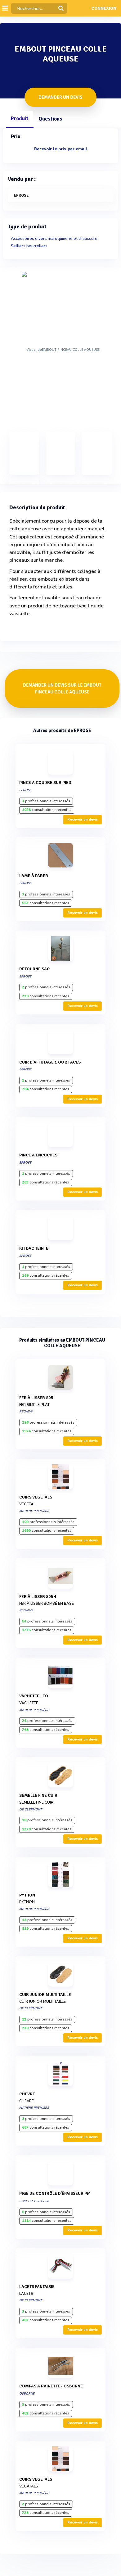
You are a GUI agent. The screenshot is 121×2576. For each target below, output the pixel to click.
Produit (20, 119)
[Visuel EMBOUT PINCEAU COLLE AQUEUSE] (60, 349)
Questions (50, 119)
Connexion (104, 8)
